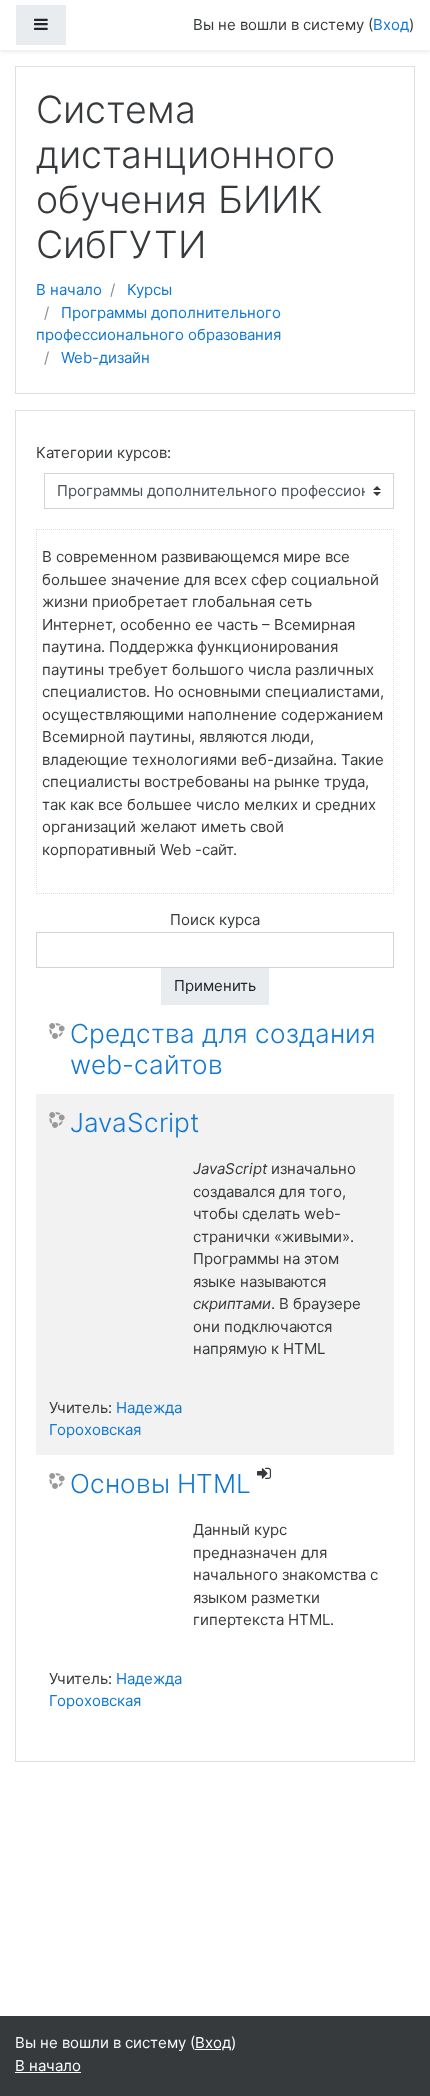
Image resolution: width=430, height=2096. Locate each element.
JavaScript (134, 1122)
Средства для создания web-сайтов (223, 1049)
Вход (391, 24)
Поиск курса (215, 919)
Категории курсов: (103, 452)
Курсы (149, 289)
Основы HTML (160, 1483)
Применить (215, 985)
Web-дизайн (105, 357)
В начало (69, 289)
